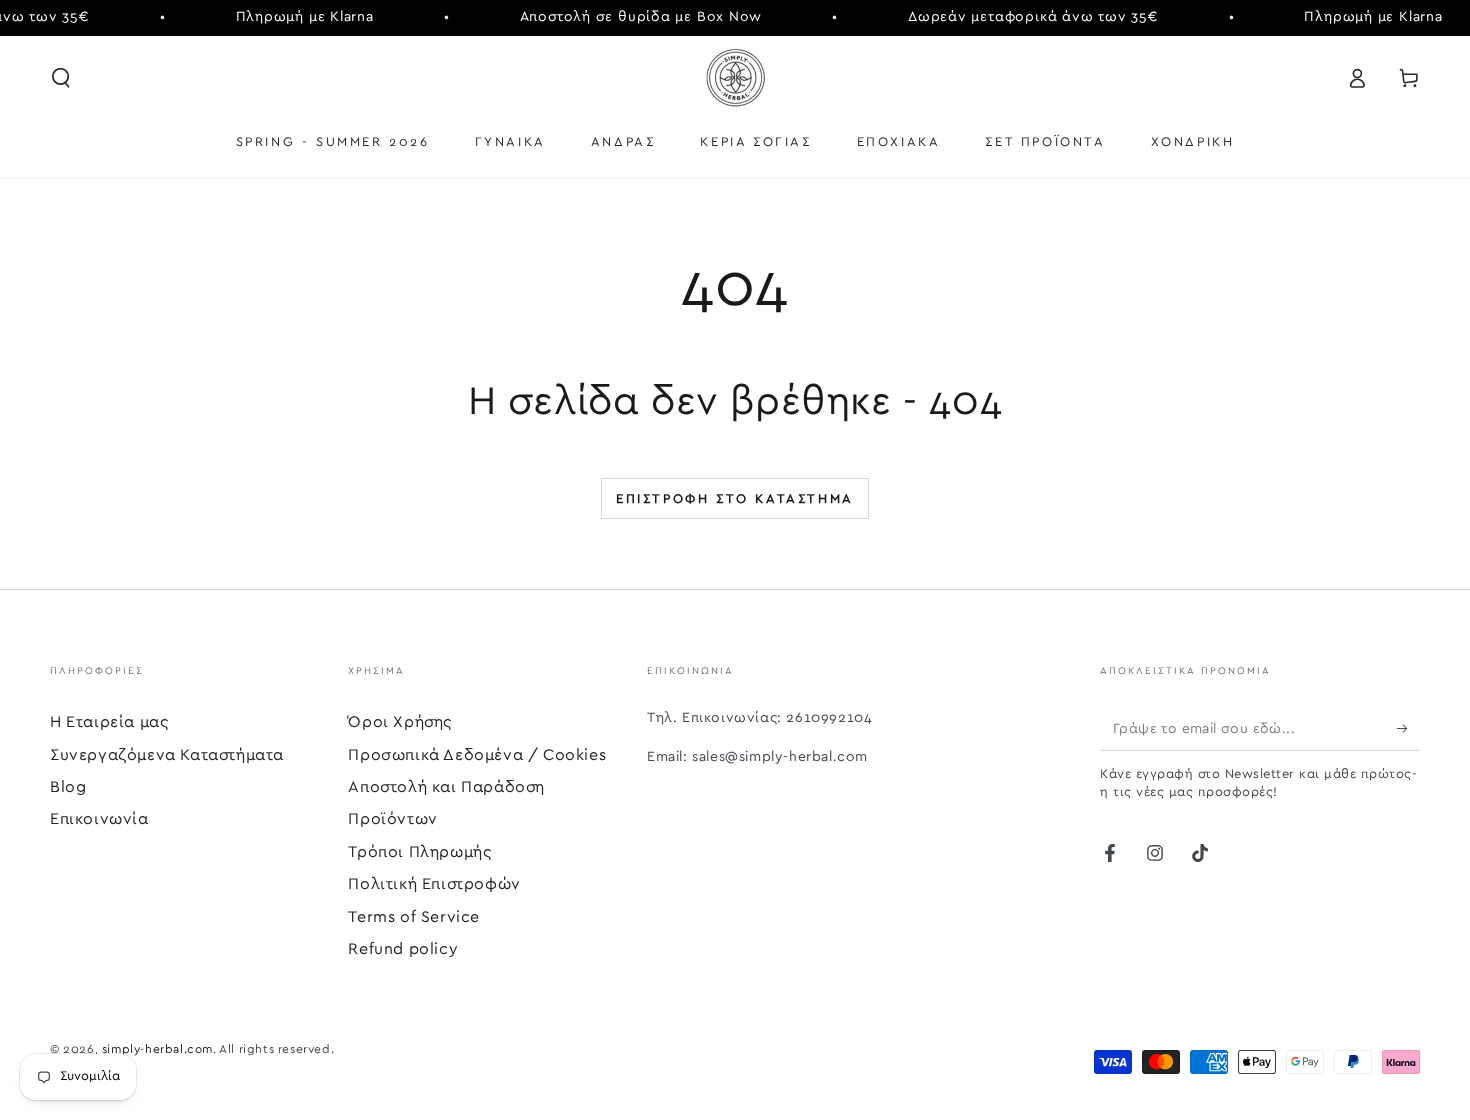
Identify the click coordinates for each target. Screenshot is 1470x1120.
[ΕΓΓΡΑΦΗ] (1408, 728)
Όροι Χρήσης (400, 722)
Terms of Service (414, 917)
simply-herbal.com (157, 1049)
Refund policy (403, 949)
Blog (68, 787)
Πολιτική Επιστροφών (434, 884)
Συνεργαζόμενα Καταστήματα (167, 755)
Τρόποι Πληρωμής (419, 852)
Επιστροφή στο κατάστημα (735, 499)
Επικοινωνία (99, 819)
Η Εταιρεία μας (109, 722)
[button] (61, 78)
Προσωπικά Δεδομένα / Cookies (477, 755)
